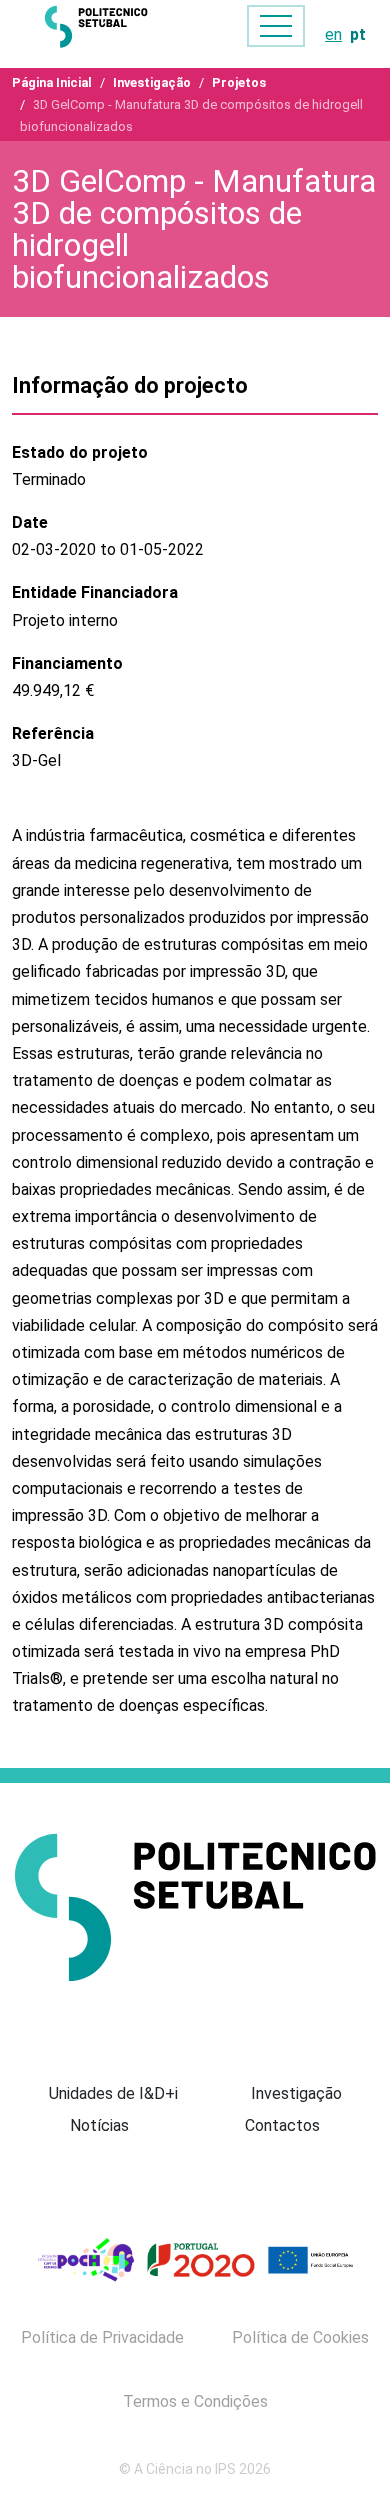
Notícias (99, 2125)
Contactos (282, 2125)
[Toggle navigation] (276, 26)
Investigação (152, 82)
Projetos (239, 82)
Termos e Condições (195, 2402)
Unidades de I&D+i (113, 2093)
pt (358, 34)
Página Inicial (52, 82)
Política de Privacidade (102, 2338)
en (333, 34)
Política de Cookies (300, 2338)
